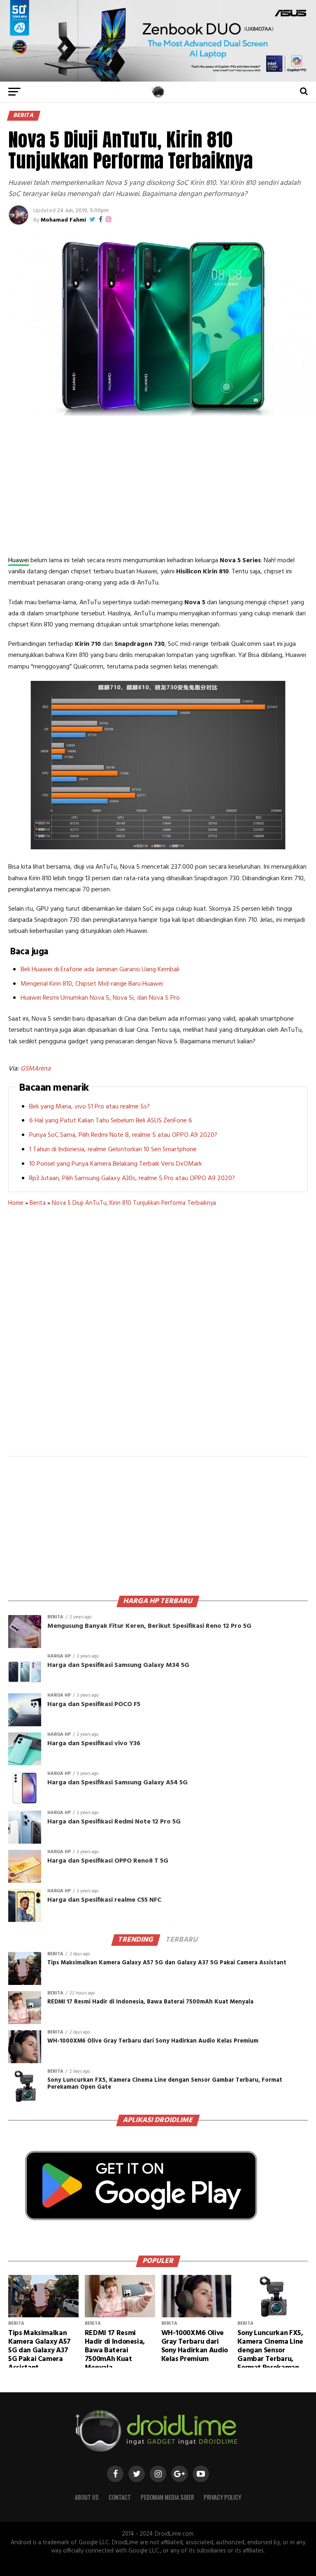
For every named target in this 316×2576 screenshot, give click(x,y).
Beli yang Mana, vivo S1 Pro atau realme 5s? (89, 1107)
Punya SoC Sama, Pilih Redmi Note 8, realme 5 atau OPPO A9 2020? (123, 1135)
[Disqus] (158, 1337)
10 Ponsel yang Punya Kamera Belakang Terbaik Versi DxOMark (116, 1164)
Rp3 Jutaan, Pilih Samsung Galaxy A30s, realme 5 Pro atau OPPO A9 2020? (132, 1178)
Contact (120, 2497)
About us (87, 2497)
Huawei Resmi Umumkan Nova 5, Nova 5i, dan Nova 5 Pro (100, 998)
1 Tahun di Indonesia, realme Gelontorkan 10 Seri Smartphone (113, 1150)
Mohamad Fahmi (63, 220)
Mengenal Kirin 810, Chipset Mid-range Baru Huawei (92, 984)
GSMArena (36, 1069)
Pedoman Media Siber (167, 2497)
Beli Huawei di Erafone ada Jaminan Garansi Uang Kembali (100, 970)
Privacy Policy (222, 2497)
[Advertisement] (158, 485)
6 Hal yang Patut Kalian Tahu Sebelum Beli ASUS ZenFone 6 (111, 1121)
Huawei (19, 561)
